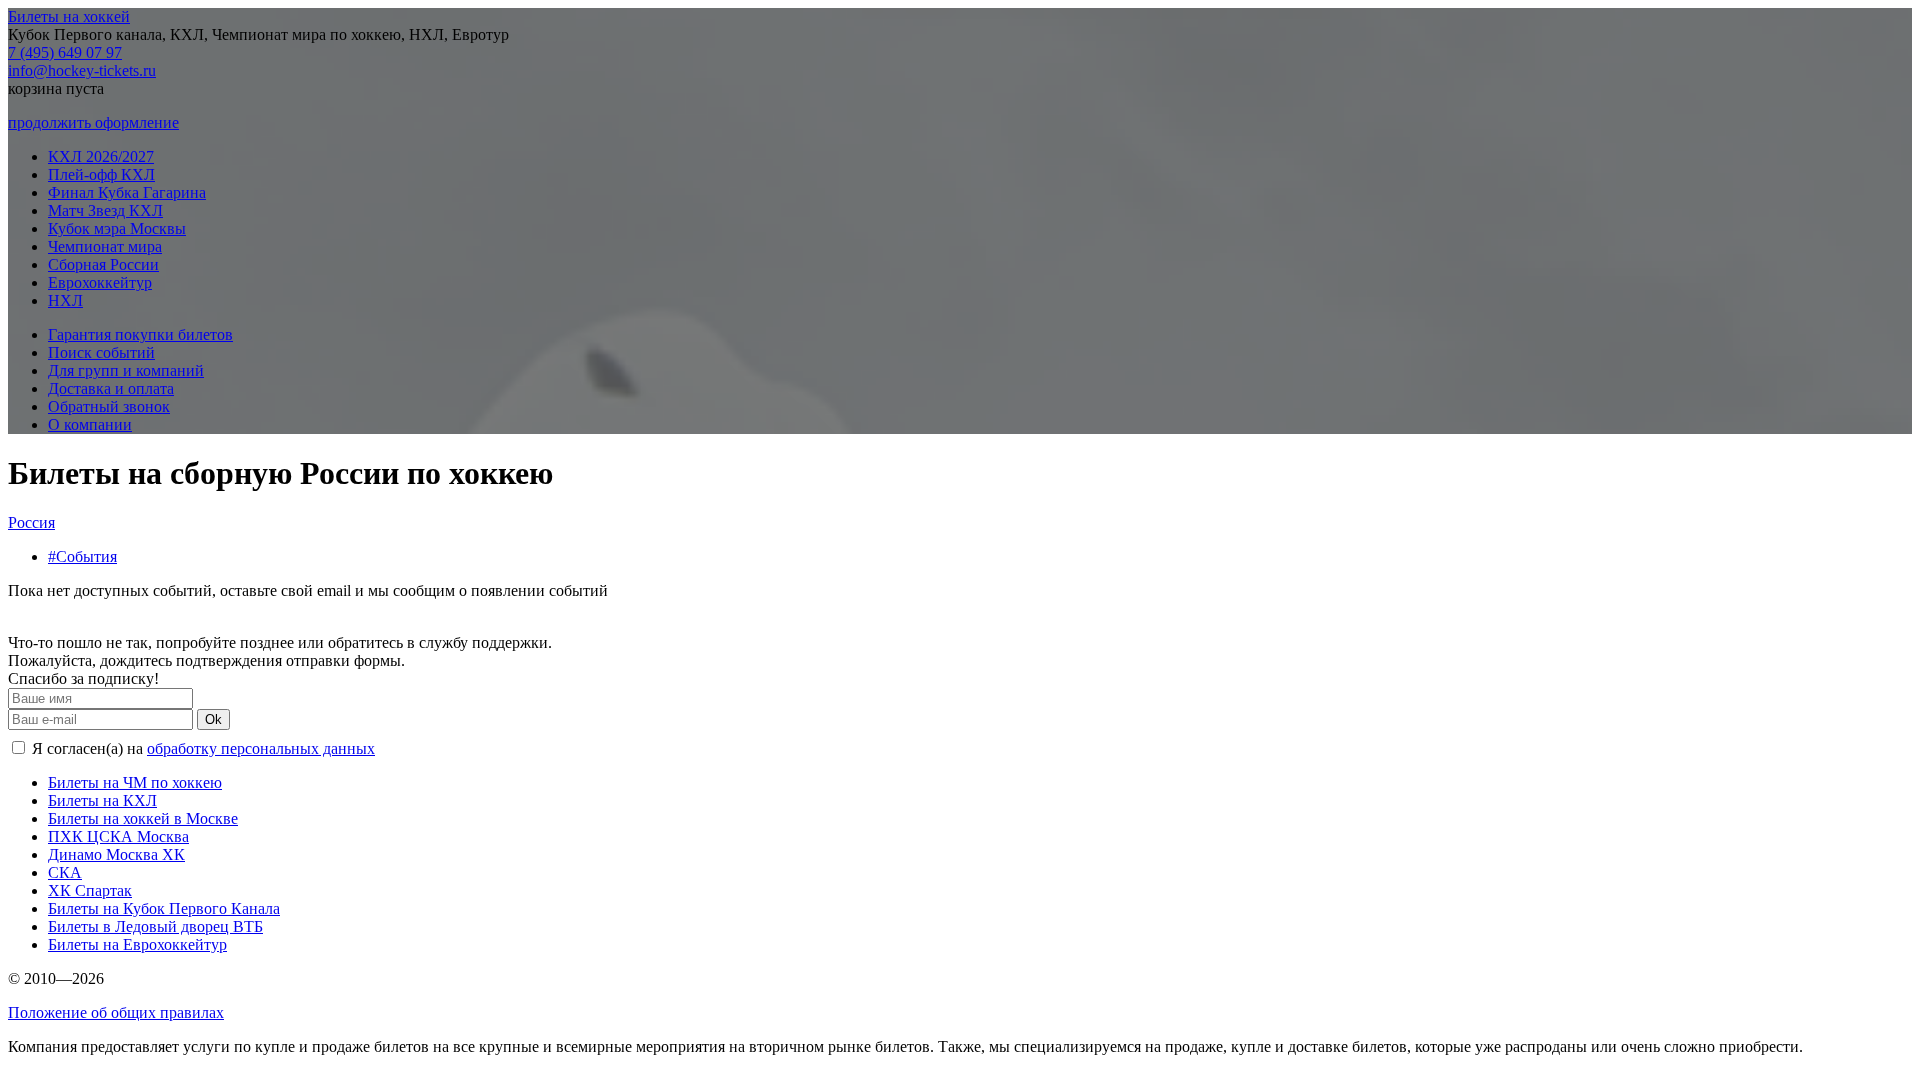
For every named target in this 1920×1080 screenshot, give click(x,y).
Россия (31, 522)
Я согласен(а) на (201, 748)
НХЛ (65, 300)
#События (82, 556)
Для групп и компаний (126, 370)
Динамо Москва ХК (116, 854)
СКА (65, 872)
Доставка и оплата (111, 388)
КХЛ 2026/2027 (101, 156)
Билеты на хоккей (69, 16)
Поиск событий (101, 352)
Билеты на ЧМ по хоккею (135, 782)
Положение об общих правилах (116, 1012)
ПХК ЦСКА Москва (118, 836)
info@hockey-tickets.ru (82, 70)
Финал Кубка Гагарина (127, 192)
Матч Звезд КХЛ (105, 210)
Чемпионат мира (105, 246)
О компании (90, 424)
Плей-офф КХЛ (101, 174)
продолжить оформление (93, 122)
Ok (213, 719)
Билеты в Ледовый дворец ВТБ (155, 926)
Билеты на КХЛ (102, 800)
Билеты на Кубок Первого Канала (164, 908)
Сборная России (103, 264)
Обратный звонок (109, 406)
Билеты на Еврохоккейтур (137, 944)
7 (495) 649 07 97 (65, 52)
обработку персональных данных (261, 748)
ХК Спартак (90, 890)
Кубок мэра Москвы (117, 228)
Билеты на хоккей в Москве (143, 818)
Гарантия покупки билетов (140, 334)
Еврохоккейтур (100, 282)
